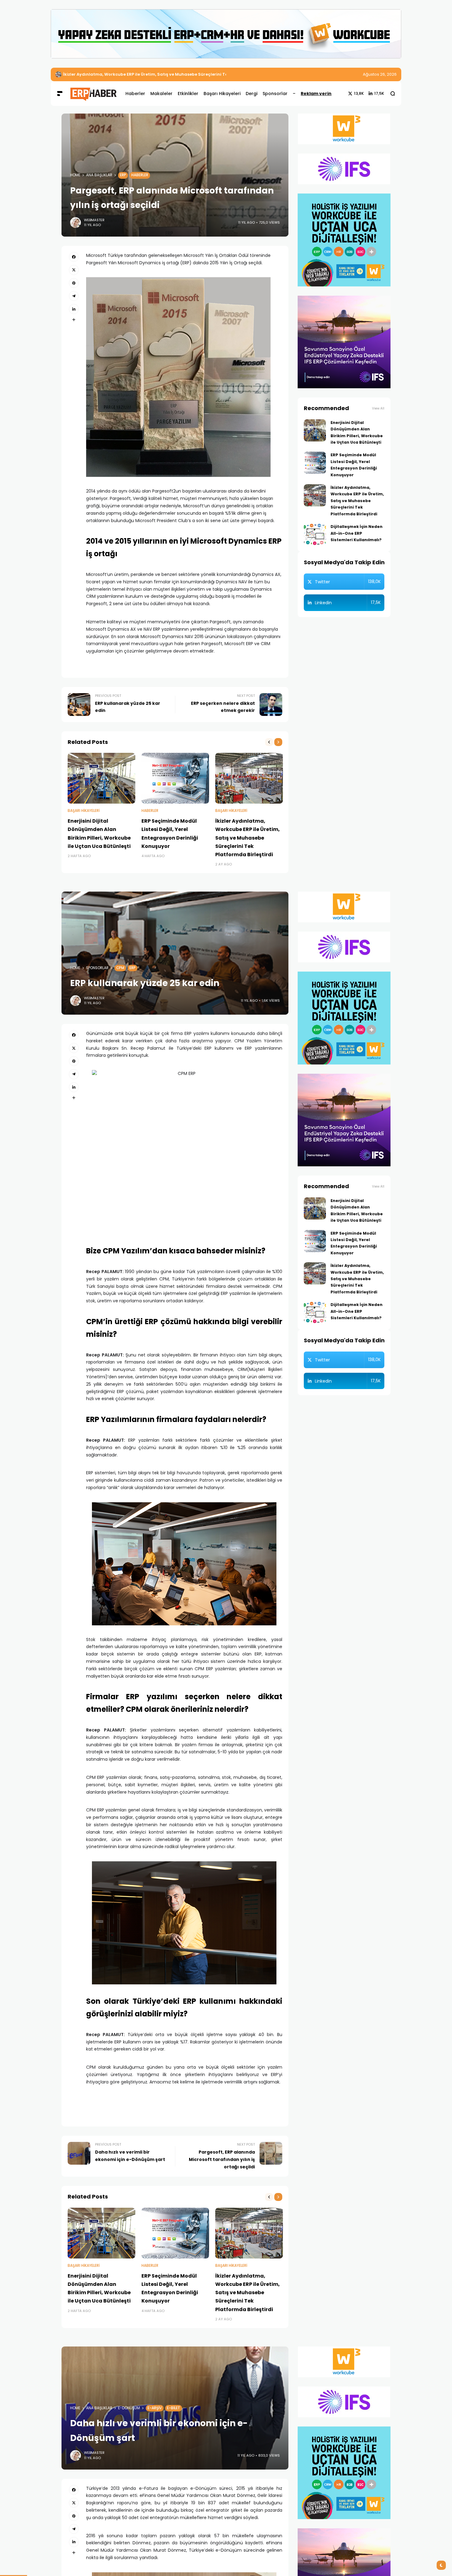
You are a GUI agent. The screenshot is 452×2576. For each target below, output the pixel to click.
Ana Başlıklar (99, 175)
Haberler (140, 175)
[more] (74, 320)
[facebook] (74, 257)
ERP (123, 175)
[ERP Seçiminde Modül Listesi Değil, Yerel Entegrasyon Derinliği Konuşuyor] (175, 778)
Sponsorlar (97, 968)
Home (75, 175)
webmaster (94, 220)
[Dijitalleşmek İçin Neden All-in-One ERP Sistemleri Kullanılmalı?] (58, 74)
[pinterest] (74, 283)
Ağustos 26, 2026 (380, 74)
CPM (120, 968)
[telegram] (74, 296)
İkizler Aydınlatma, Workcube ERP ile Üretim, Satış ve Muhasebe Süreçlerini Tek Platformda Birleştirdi (248, 838)
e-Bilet (174, 2408)
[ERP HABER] (93, 93)
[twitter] (74, 270)
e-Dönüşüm (129, 2408)
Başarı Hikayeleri (84, 811)
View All (378, 408)
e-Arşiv (155, 2408)
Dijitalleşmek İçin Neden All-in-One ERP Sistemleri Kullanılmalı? (130, 74)
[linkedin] (74, 309)
